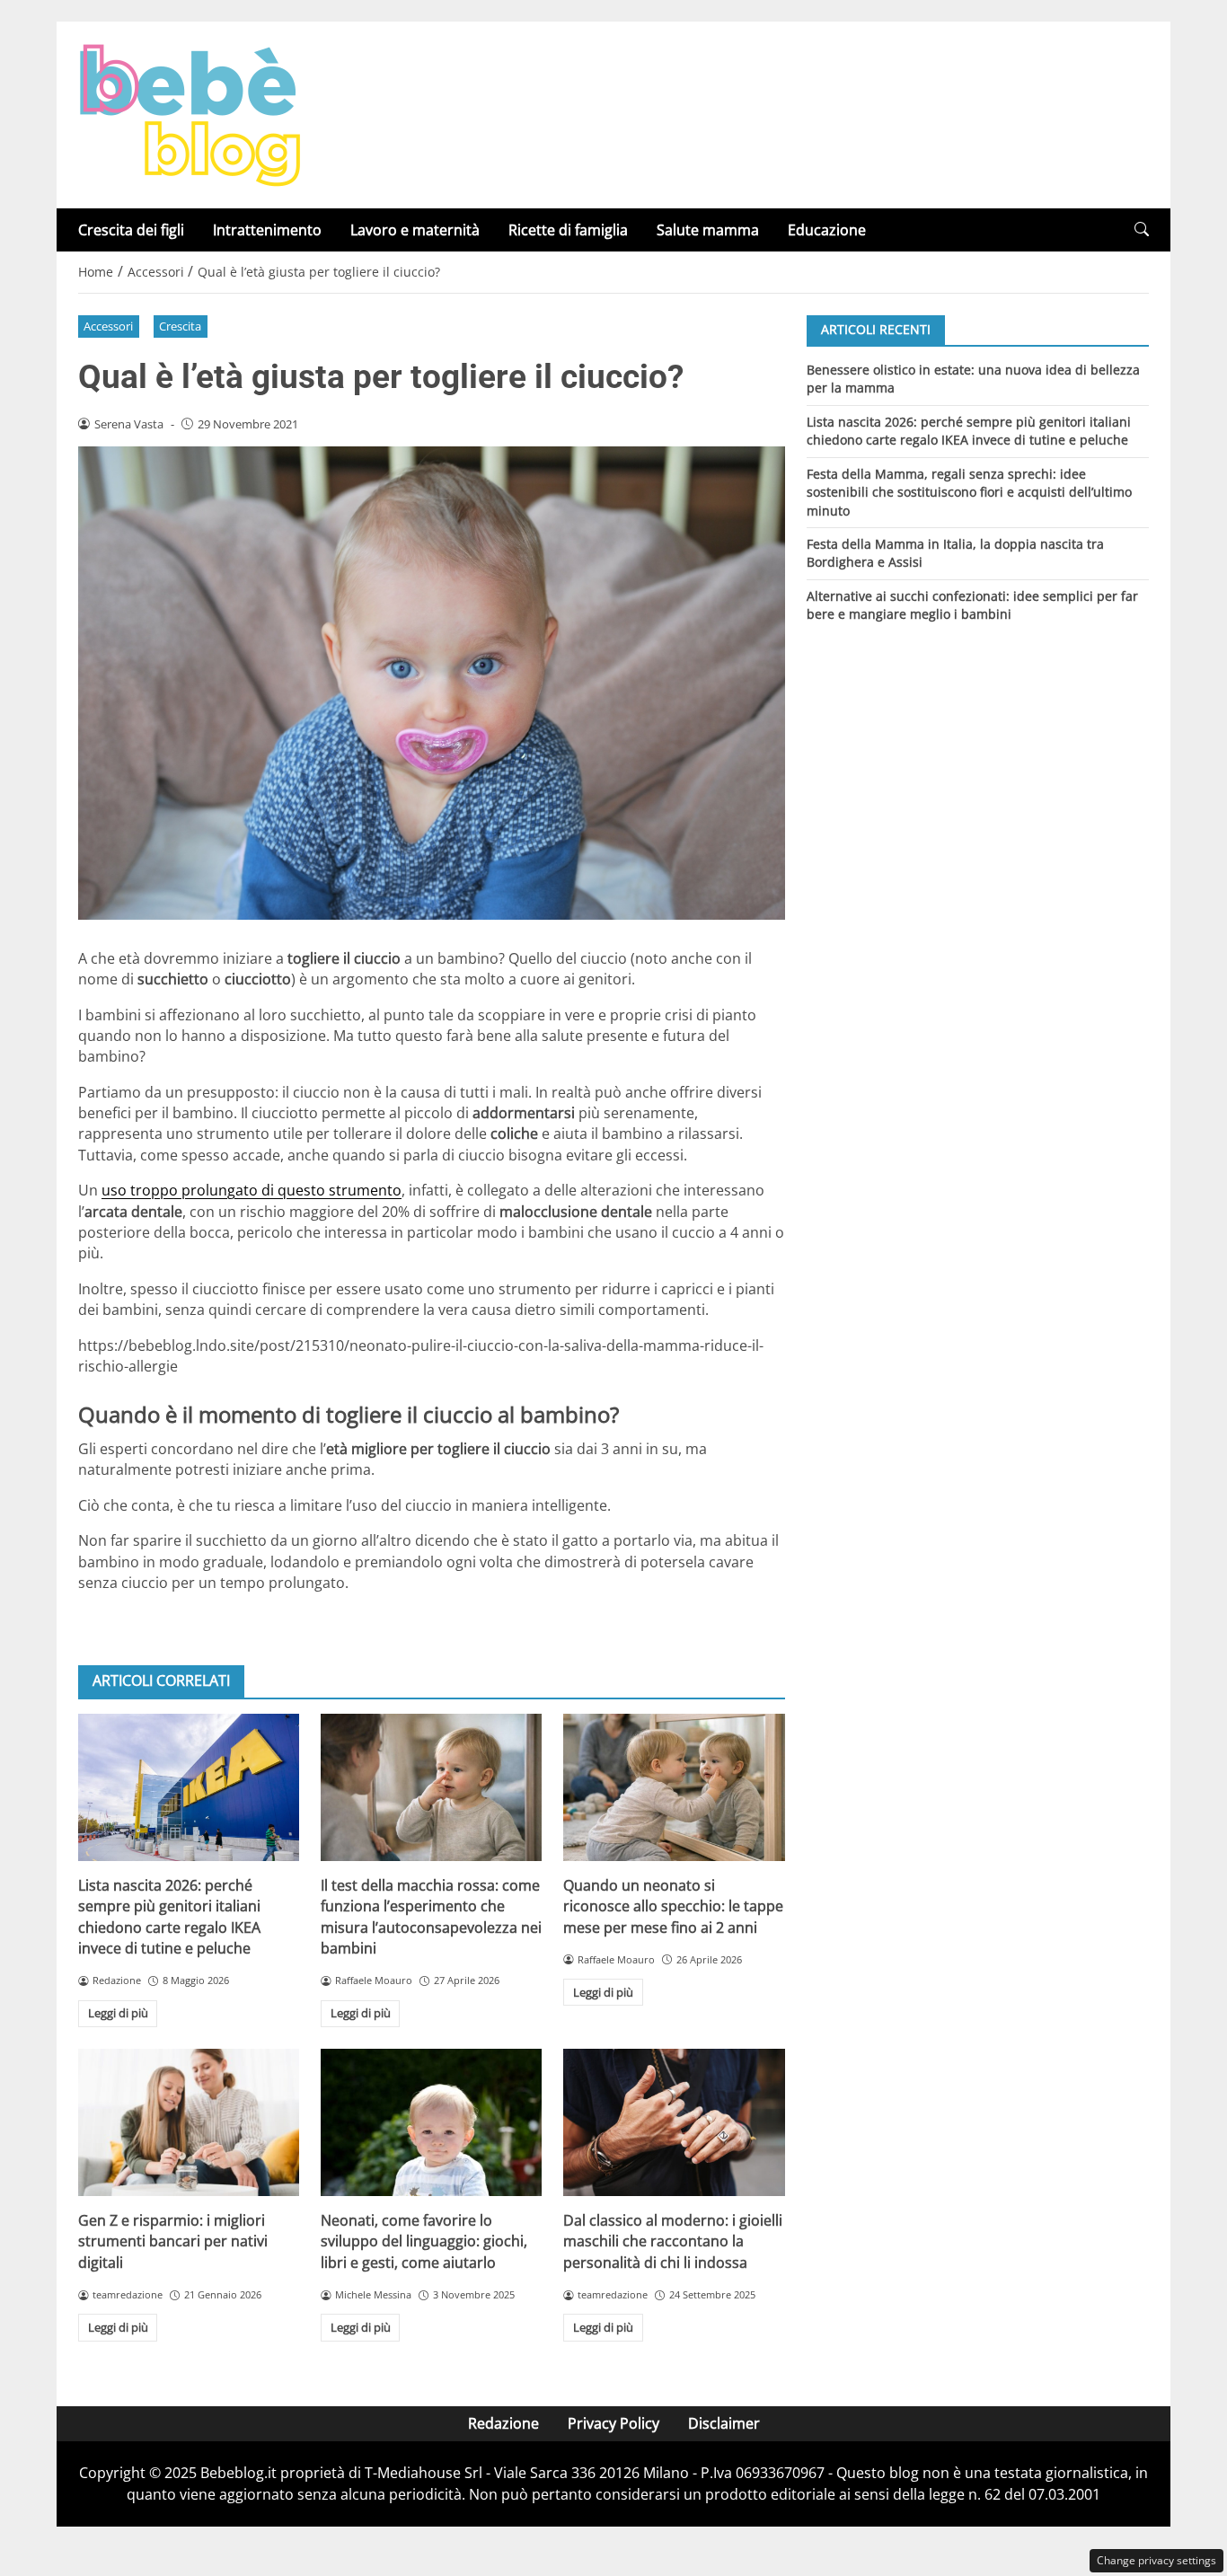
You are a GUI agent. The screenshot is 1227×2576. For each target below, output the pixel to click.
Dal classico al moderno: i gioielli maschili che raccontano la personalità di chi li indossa (673, 2241)
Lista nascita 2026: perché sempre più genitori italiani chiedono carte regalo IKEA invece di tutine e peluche (169, 1917)
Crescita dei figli (131, 230)
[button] (1142, 229)
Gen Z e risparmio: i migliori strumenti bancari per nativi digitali (173, 2241)
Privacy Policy (613, 2423)
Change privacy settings (1156, 2560)
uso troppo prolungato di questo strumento (252, 1190)
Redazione (503, 2423)
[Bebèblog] (190, 113)
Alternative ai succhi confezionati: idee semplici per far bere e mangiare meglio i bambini (972, 605)
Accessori (108, 326)
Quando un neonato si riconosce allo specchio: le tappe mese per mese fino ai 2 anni (673, 1906)
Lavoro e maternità (415, 230)
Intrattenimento (267, 230)
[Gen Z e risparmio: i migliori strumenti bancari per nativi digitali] (189, 2122)
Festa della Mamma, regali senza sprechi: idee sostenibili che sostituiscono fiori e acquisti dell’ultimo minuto (969, 491)
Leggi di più (118, 2013)
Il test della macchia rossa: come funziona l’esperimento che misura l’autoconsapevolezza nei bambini (431, 1917)
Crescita (180, 326)
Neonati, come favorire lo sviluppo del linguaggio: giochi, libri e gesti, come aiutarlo (424, 2241)
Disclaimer (724, 2423)
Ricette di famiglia (568, 230)
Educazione (827, 230)
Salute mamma (708, 230)
